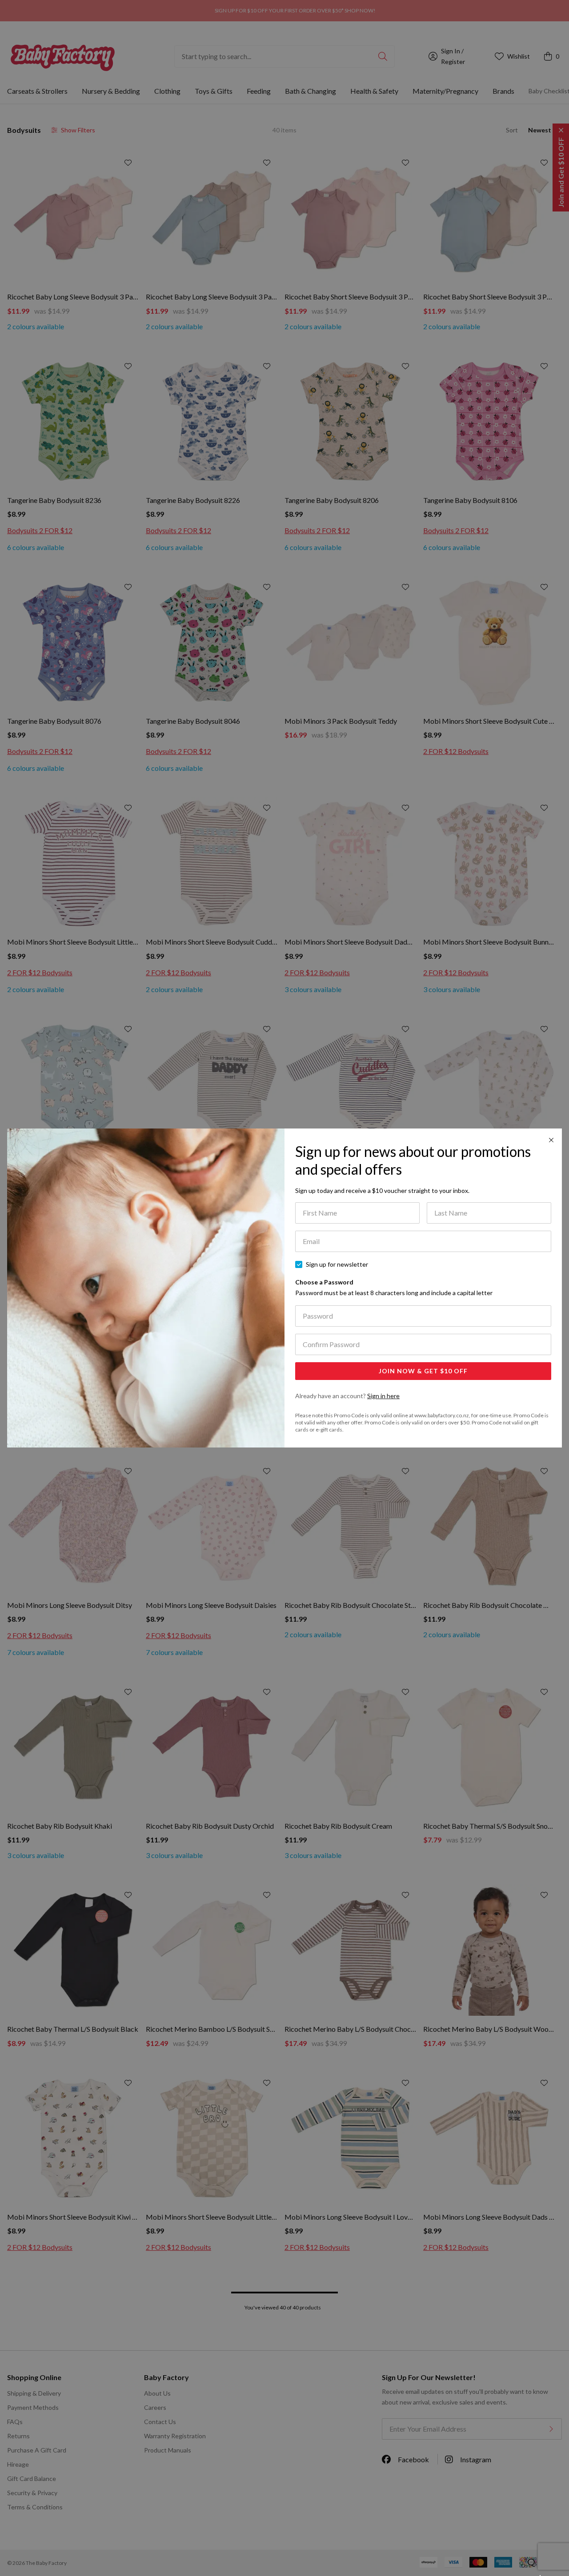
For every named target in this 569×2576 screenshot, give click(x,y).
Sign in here (383, 1396)
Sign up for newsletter (337, 1264)
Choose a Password (394, 1287)
